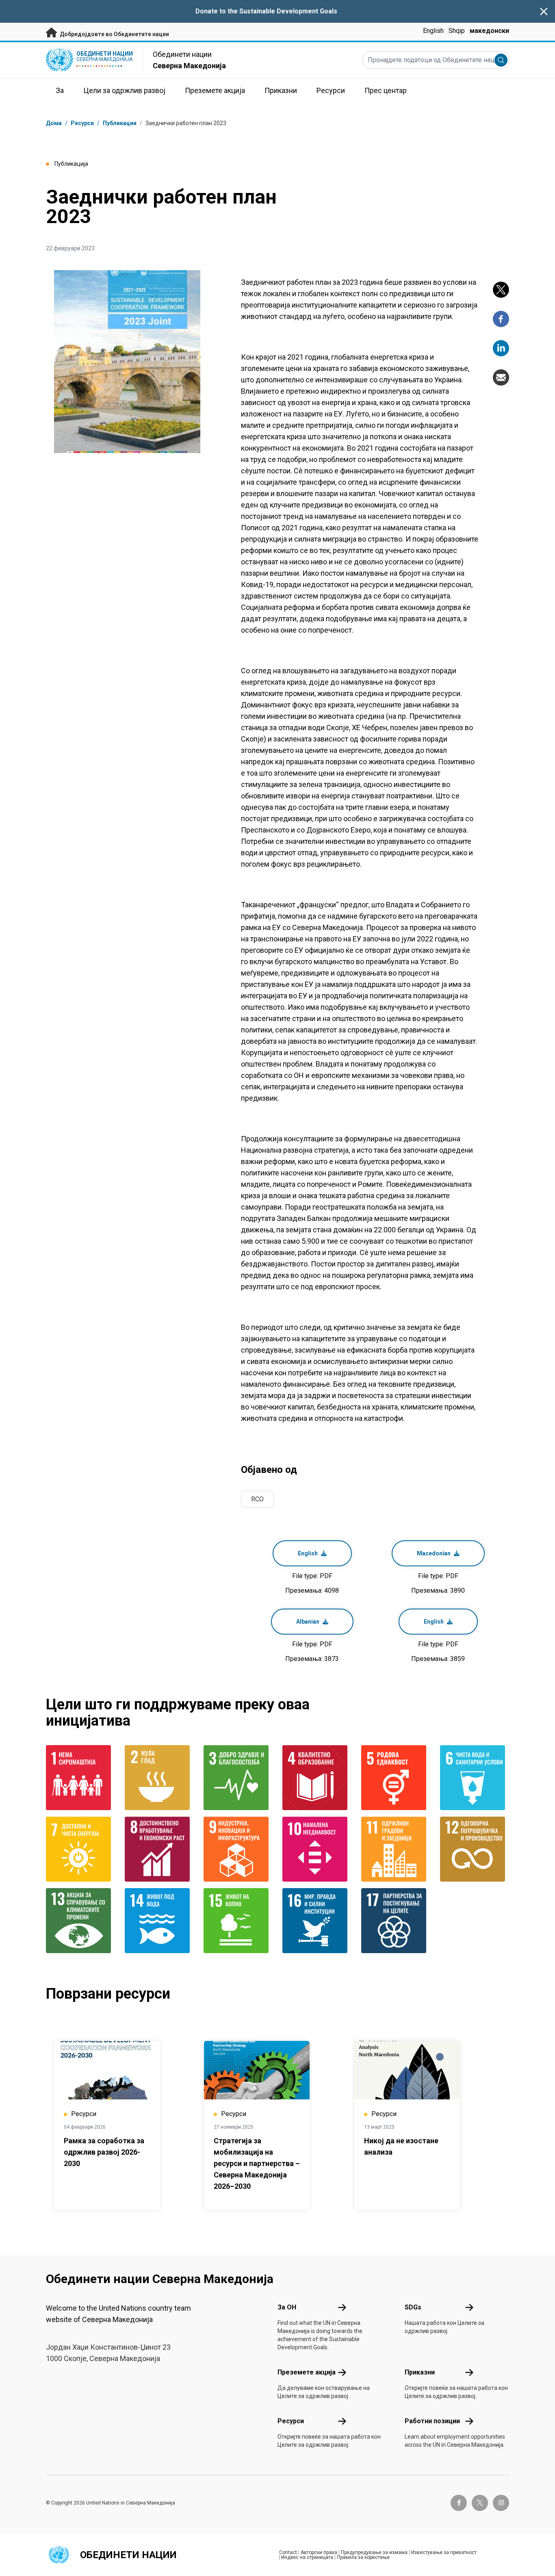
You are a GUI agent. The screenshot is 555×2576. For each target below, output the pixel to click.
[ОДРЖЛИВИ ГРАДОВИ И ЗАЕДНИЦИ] (396, 1849)
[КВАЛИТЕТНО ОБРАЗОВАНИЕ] (317, 1778)
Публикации (120, 123)
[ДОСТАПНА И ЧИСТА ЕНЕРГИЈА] (80, 1849)
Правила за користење (363, 2557)
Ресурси (291, 2421)
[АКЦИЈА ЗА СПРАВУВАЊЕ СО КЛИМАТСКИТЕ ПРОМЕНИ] (80, 1921)
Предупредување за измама (374, 2552)
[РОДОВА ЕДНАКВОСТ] (396, 1778)
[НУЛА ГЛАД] (159, 1778)
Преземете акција (307, 2372)
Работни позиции (432, 2421)
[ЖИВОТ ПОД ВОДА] (159, 1921)
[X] (501, 290)
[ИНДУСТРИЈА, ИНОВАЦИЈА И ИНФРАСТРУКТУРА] (238, 1849)
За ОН (287, 2307)
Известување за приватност (444, 2552)
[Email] (501, 377)
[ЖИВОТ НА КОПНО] (238, 1921)
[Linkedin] (501, 348)
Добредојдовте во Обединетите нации (114, 34)
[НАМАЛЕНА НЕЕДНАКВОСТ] (317, 1849)
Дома (54, 123)
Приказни (420, 2372)
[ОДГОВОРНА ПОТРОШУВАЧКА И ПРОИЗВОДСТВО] (475, 1849)
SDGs (413, 2307)
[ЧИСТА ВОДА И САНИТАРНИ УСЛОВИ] (475, 1778)
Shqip (457, 31)
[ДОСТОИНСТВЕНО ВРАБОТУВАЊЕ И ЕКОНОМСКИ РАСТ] (159, 1849)
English (433, 31)
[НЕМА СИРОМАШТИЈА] (80, 1778)
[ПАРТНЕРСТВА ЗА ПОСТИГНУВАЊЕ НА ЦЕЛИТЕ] (396, 1921)
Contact (288, 2552)
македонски (489, 31)
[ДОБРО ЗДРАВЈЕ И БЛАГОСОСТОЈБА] (238, 1778)
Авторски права (319, 2552)
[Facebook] (501, 319)
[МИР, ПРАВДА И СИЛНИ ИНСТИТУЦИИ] (317, 1921)
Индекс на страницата (307, 2557)
